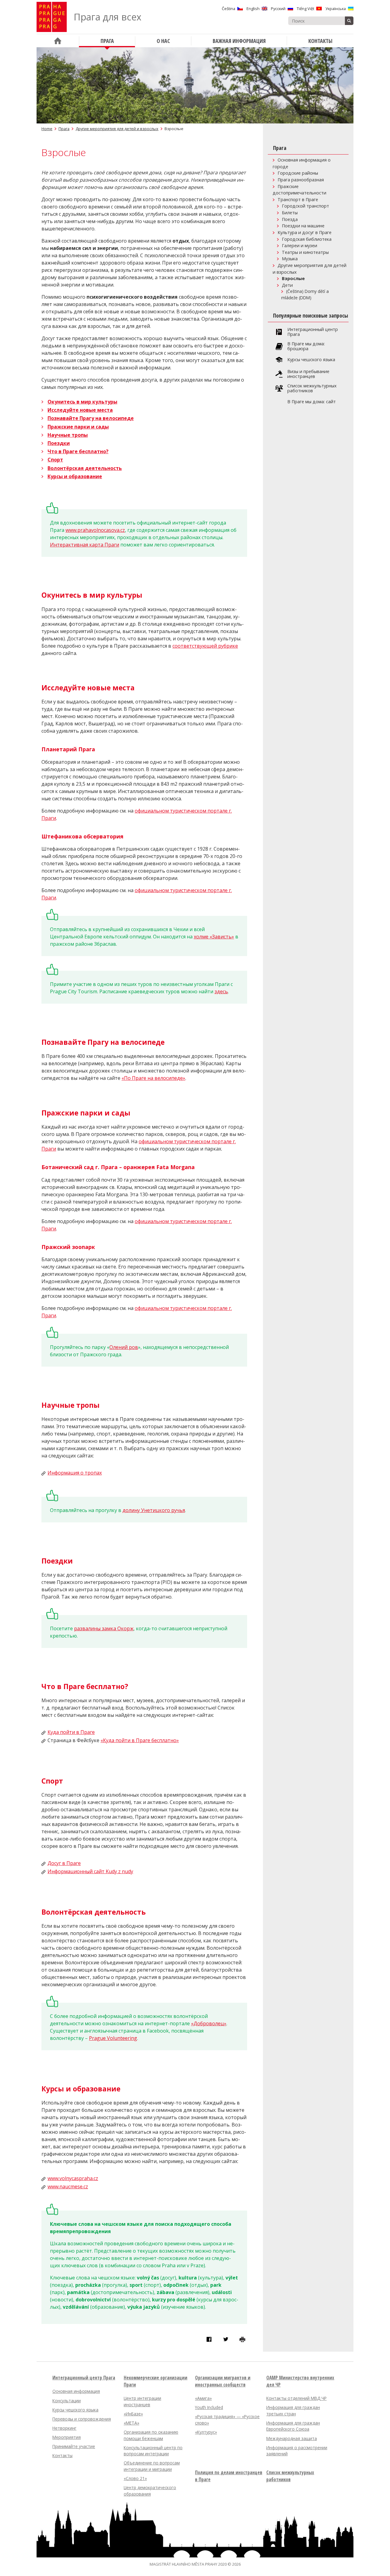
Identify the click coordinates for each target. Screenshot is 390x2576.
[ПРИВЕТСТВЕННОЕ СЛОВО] (58, 41)
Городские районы (298, 173)
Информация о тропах (75, 1473)
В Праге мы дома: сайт (312, 402)
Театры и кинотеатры (305, 252)
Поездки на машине (303, 226)
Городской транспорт (305, 206)
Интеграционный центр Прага (313, 332)
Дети (287, 285)
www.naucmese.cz (68, 2186)
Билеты (290, 213)
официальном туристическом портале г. (187, 1141)
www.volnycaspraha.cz (73, 2178)
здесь (221, 991)
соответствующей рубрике (205, 646)
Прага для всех (108, 17)
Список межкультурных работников (312, 388)
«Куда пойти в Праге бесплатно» (140, 1740)
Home (47, 129)
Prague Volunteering (113, 2038)
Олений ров (124, 1347)
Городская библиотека (307, 239)
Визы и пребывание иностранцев (308, 374)
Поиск (349, 21)
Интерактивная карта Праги (85, 545)
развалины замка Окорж (104, 1628)
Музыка (290, 259)
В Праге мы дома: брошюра (306, 346)
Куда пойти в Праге (71, 1732)
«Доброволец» (209, 2023)
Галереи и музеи (300, 246)
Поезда (290, 219)
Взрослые (293, 278)
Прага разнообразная (301, 180)
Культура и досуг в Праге (305, 232)
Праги (49, 1149)
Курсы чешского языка (311, 360)
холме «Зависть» (214, 937)
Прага (64, 129)
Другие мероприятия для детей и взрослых (117, 129)
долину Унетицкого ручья (154, 1510)
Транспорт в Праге (298, 199)
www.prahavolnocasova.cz (95, 530)
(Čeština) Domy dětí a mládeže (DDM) (305, 294)
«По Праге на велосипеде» (153, 1078)
